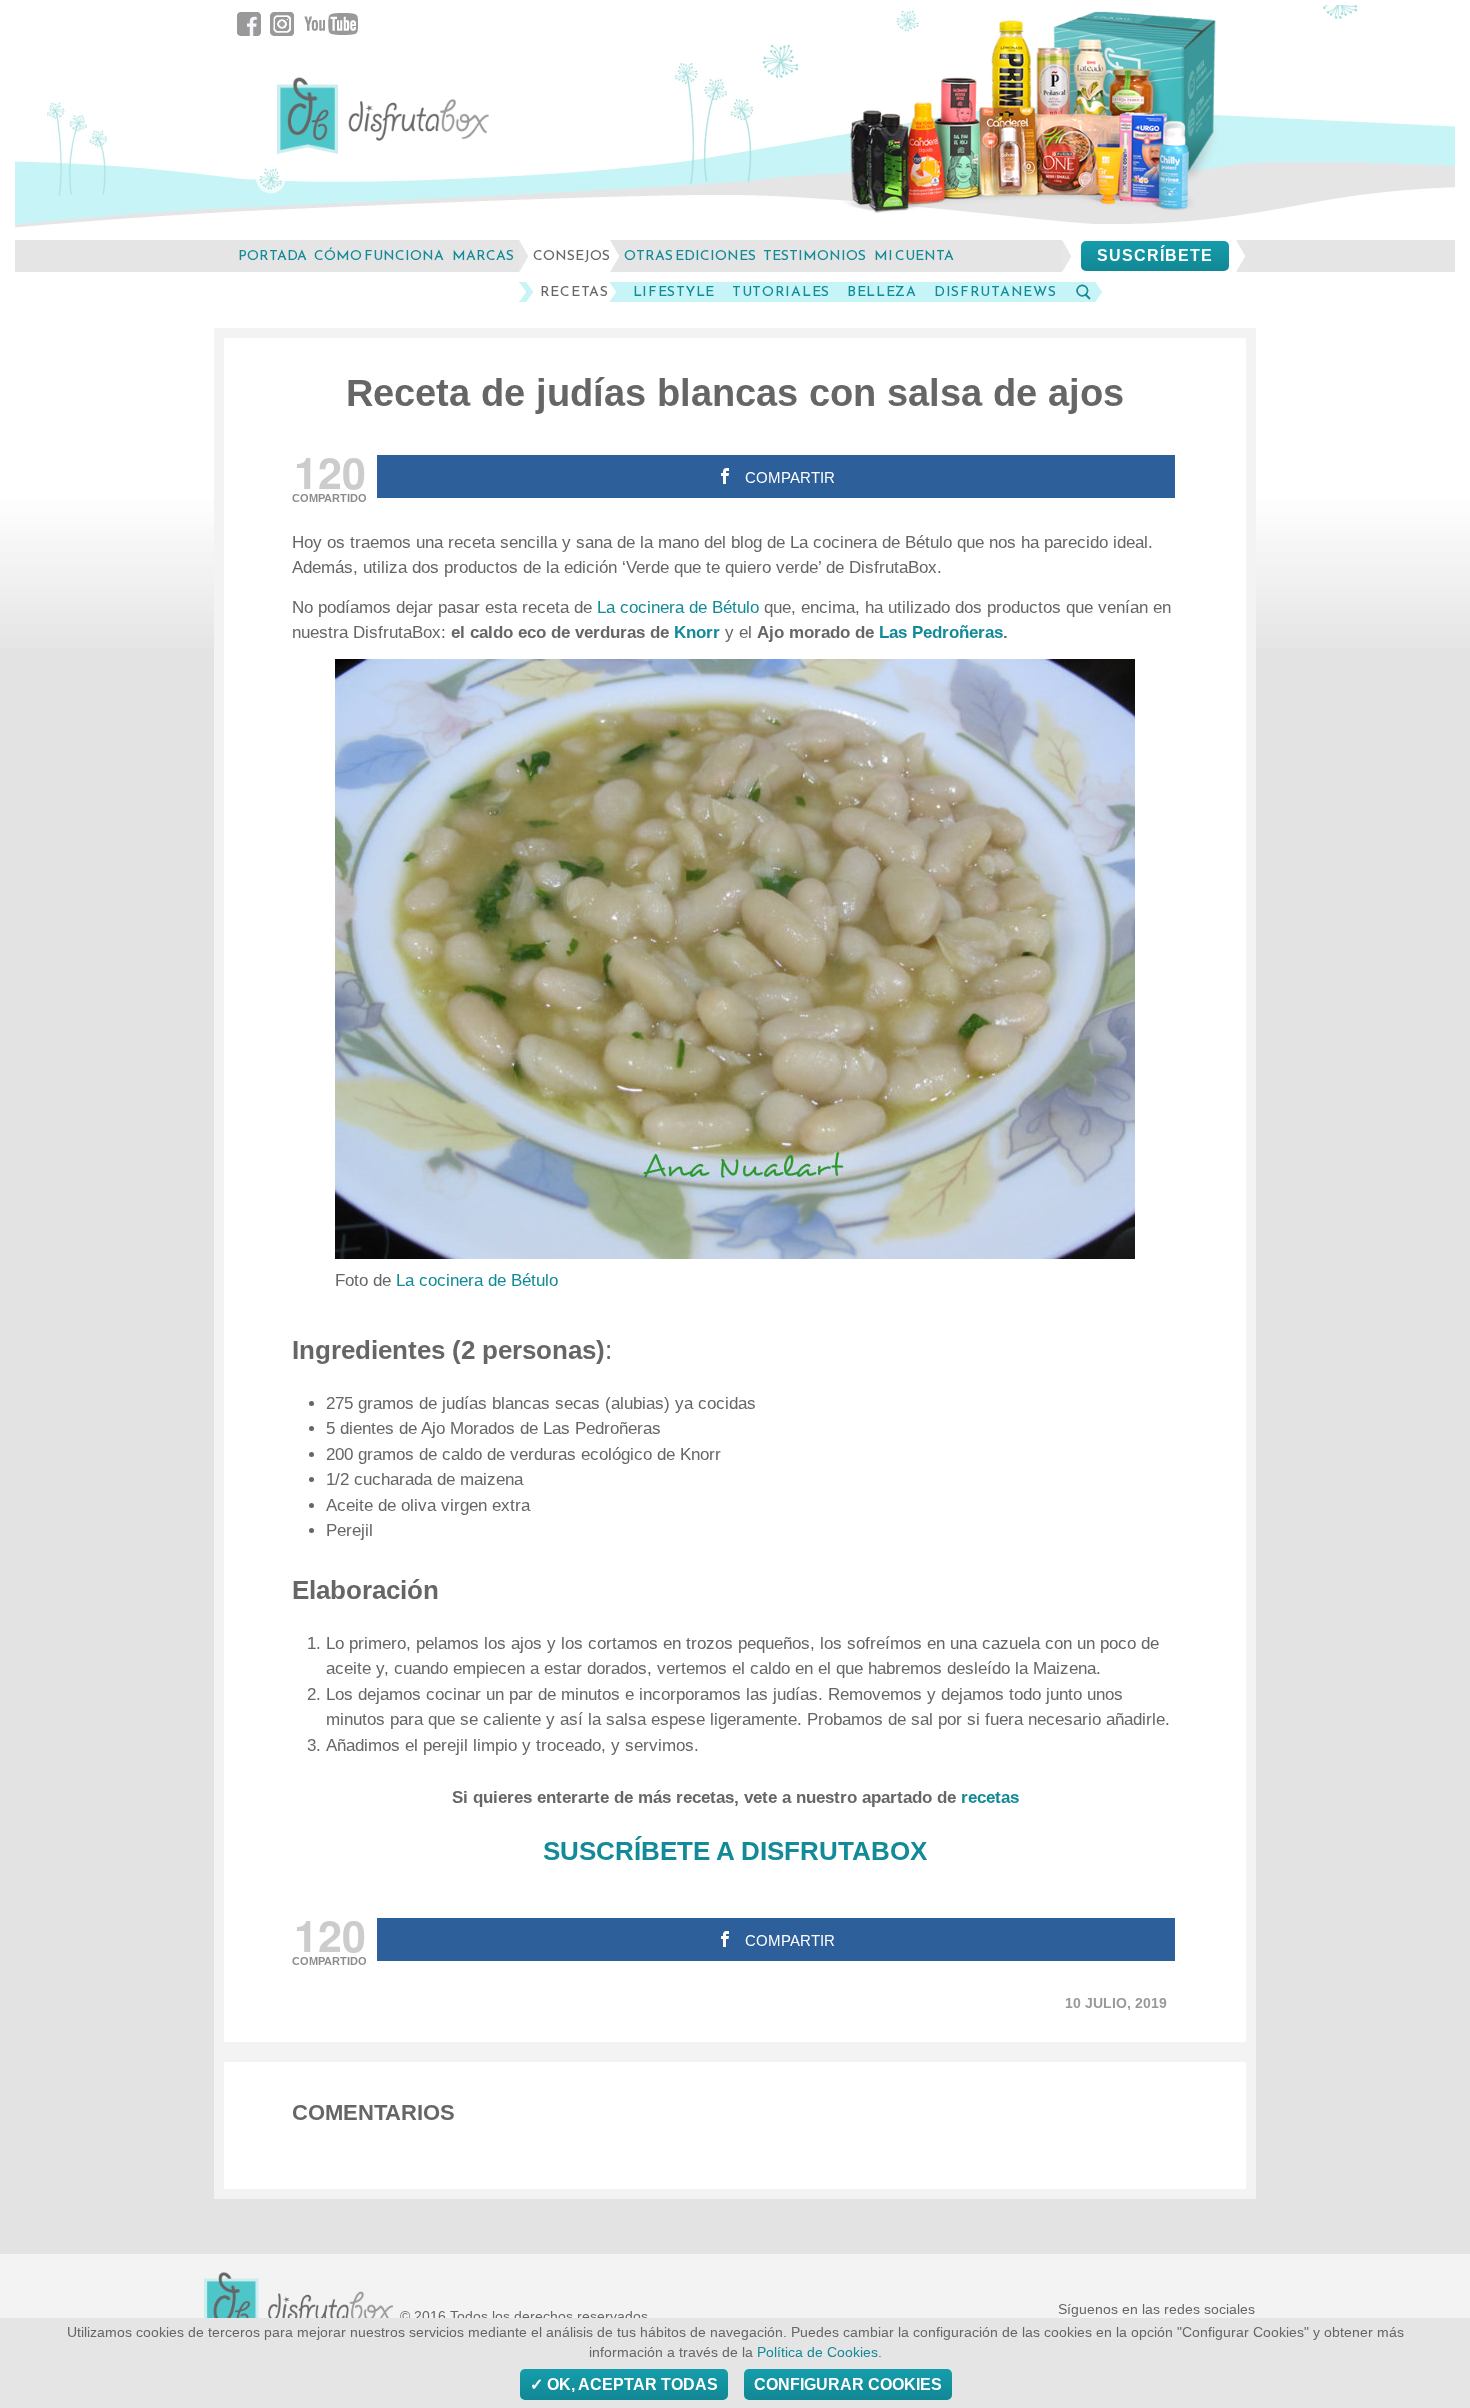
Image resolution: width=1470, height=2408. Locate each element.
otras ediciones (690, 255)
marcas (483, 255)
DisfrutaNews (995, 292)
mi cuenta (914, 255)
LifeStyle (674, 292)
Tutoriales (781, 292)
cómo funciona (379, 255)
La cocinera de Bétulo (678, 607)
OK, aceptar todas (630, 2384)
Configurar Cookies (848, 2384)
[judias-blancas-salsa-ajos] (735, 959)
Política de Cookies (817, 2352)
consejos (571, 255)
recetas (990, 1797)
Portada (272, 255)
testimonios (814, 255)
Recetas (574, 292)
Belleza (882, 292)
